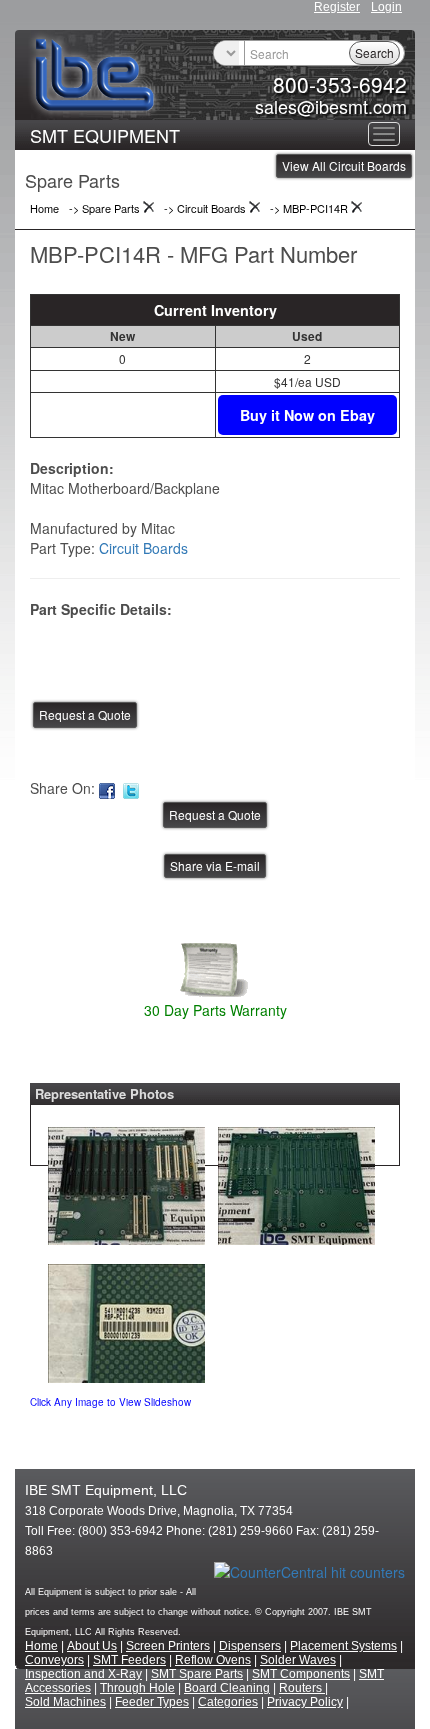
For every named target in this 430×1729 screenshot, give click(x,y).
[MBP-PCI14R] (126, 1181)
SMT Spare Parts (197, 1674)
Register (337, 7)
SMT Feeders (129, 1660)
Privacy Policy (305, 1702)
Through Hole (137, 1688)
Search (374, 52)
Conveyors (54, 1660)
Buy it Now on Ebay (307, 415)
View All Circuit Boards (344, 165)
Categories (228, 1702)
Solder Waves (298, 1660)
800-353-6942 (340, 84)
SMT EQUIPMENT (105, 135)
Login (386, 7)
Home (41, 1646)
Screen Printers (168, 1646)
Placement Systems (343, 1646)
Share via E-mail (215, 865)
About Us (92, 1646)
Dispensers (250, 1646)
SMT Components (301, 1674)
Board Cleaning (227, 1688)
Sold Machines (65, 1702)
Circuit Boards (143, 548)
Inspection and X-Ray (83, 1674)
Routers (302, 1688)
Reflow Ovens (213, 1660)
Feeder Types (152, 1702)
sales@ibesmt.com (331, 106)
